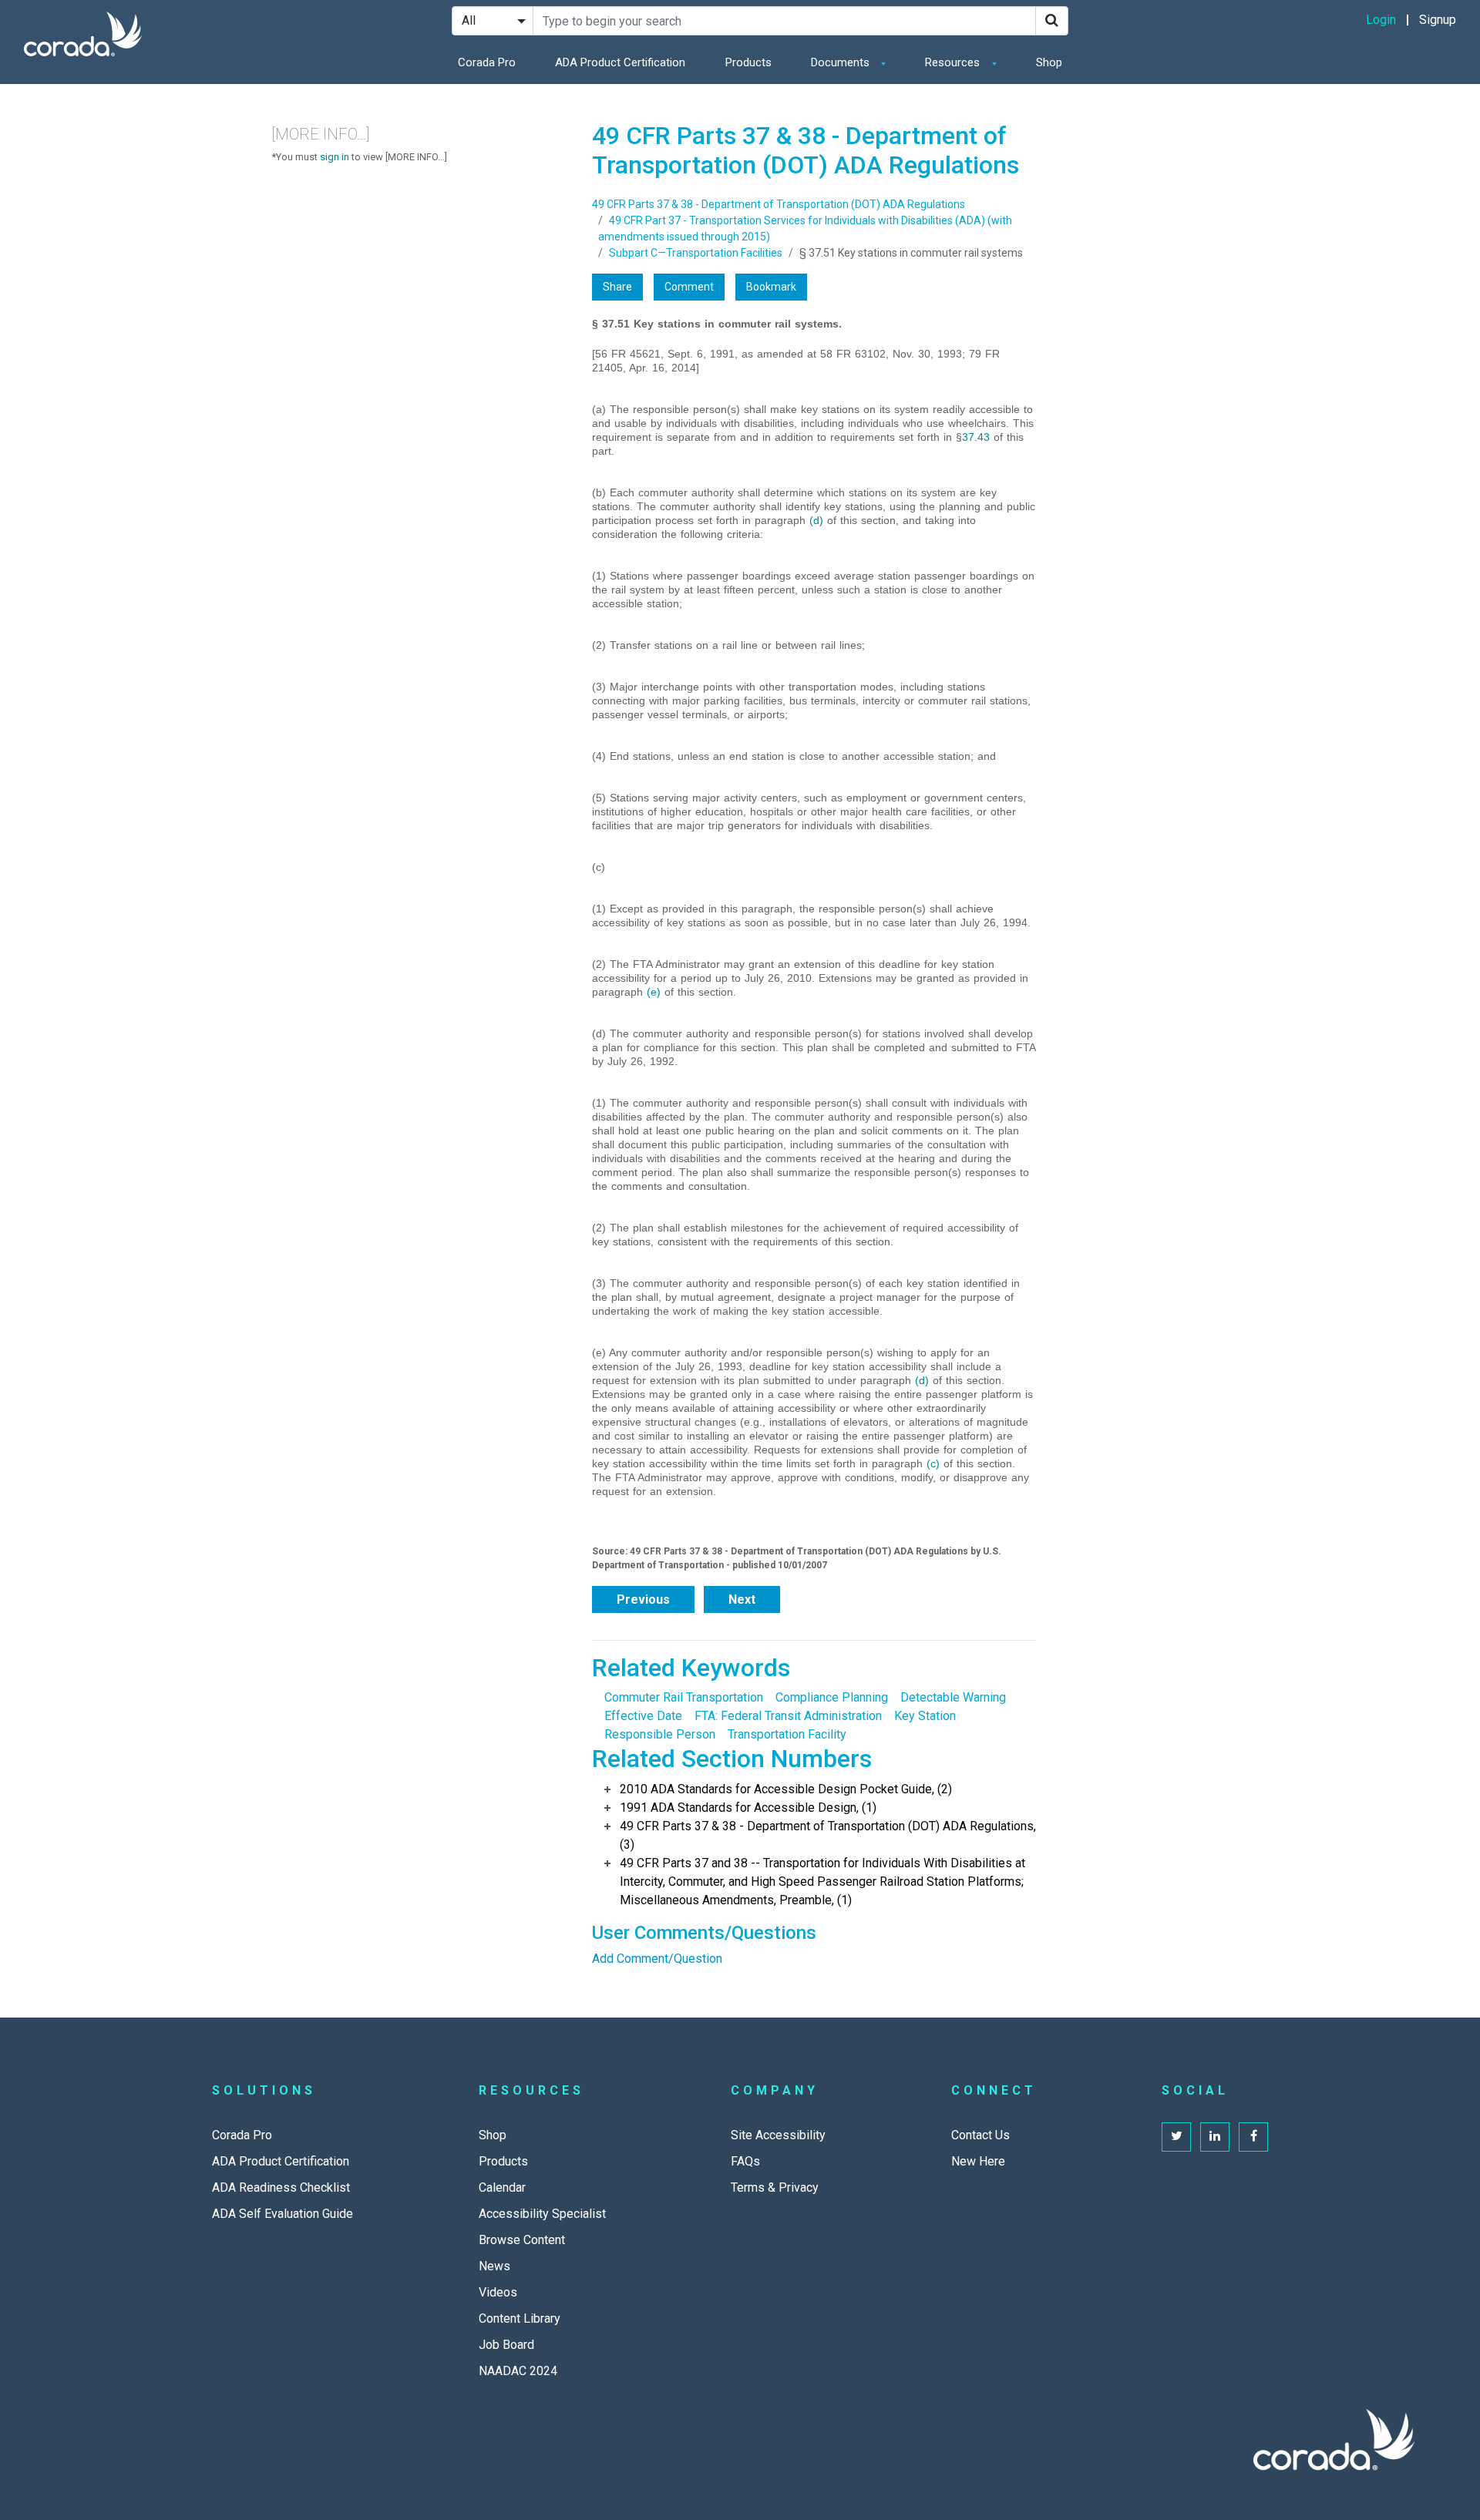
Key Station (925, 1716)
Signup (1438, 20)
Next (742, 1599)
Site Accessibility (778, 2135)
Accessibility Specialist (542, 2214)
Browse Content (522, 2240)
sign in (335, 157)
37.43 (976, 437)
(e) (654, 992)
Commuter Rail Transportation (684, 1697)
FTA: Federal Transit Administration (788, 1716)
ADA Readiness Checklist (281, 2187)
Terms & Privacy (775, 2187)
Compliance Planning (832, 1697)
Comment (689, 287)
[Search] (1052, 21)
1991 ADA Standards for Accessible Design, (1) (748, 1808)
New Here (978, 2161)
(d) (816, 520)
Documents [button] (842, 62)
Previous (643, 1599)
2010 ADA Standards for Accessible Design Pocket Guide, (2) (786, 1789)
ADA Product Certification (620, 62)
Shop (1049, 62)
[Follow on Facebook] (1253, 2137)
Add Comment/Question (657, 1959)
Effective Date (643, 1716)
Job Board (506, 2345)
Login (1381, 20)
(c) (933, 1463)
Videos (498, 2292)
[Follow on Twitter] (1176, 2137)
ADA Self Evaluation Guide (283, 2214)
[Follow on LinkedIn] (1215, 2137)
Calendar (502, 2187)
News (494, 2266)
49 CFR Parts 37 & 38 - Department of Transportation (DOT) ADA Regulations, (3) (828, 1835)
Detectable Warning (953, 1697)
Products (748, 62)
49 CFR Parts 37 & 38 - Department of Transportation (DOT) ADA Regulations (779, 204)
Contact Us (980, 2135)
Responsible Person (660, 1734)
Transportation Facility (787, 1734)
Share (617, 287)
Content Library (520, 2318)
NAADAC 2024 (518, 2371)
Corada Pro (487, 62)
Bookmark (771, 287)
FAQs (745, 2161)
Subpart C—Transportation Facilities (696, 253)
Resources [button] (954, 62)
